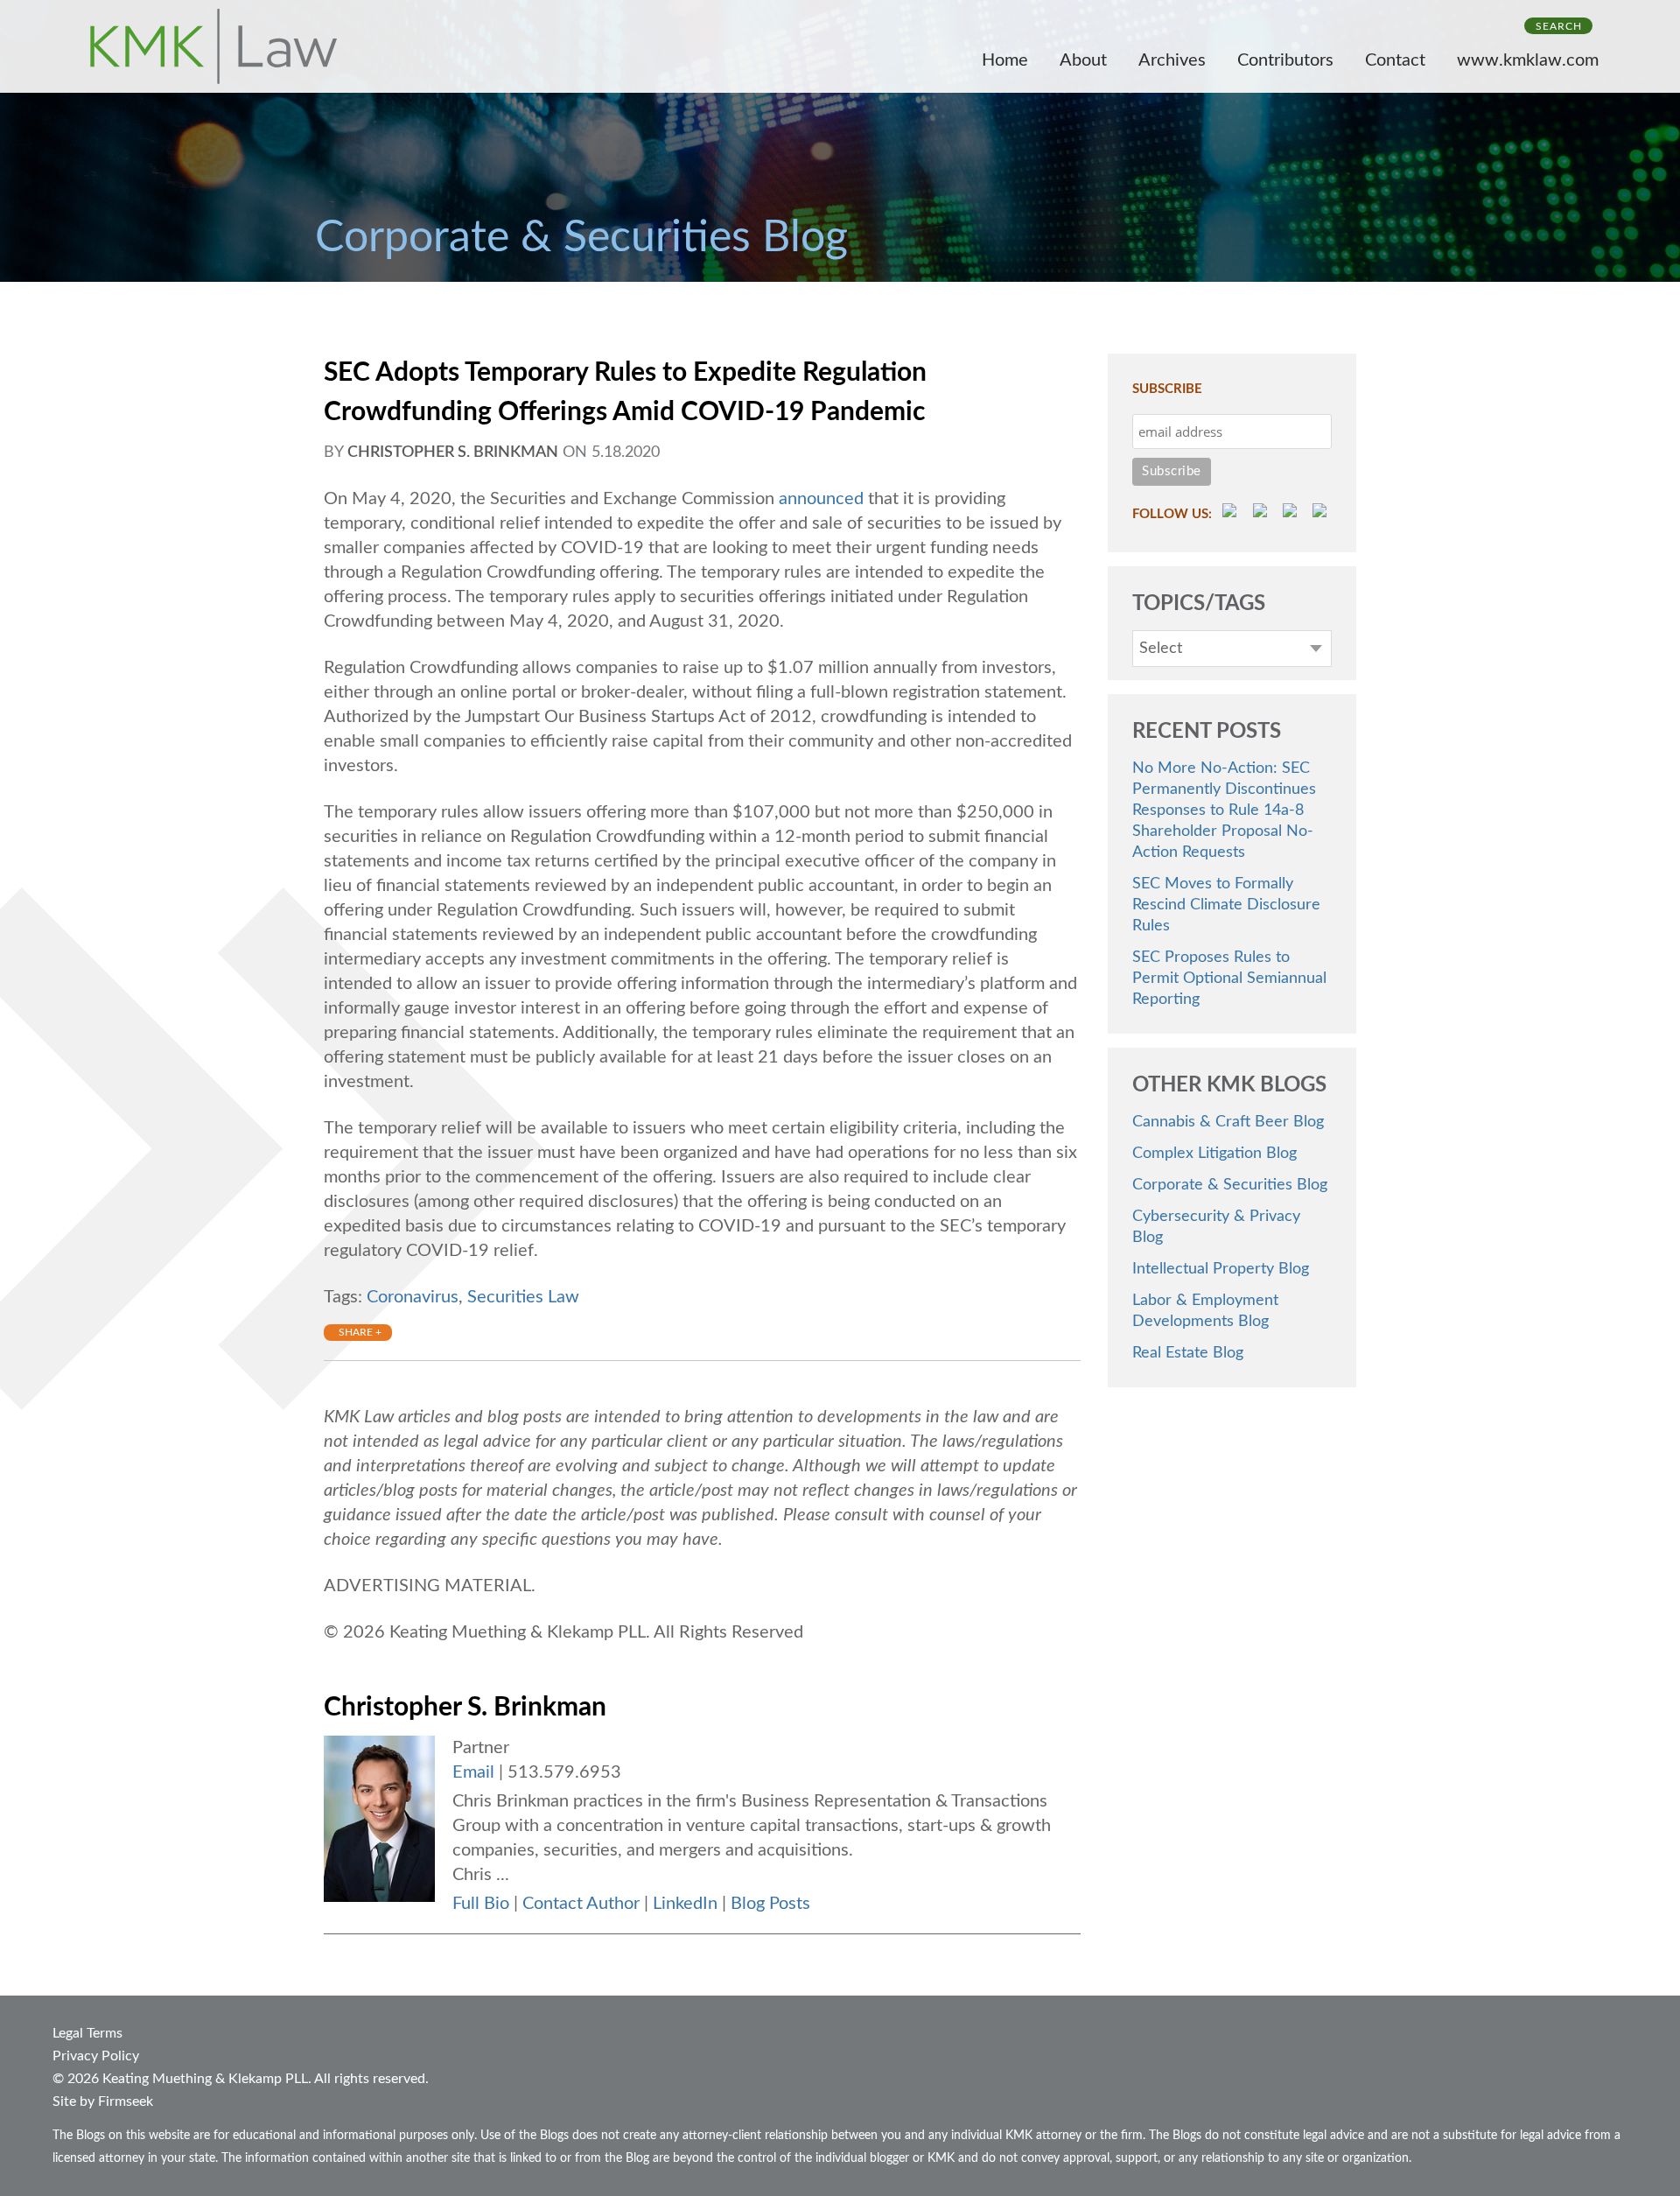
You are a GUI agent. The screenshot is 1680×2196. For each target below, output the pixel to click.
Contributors (1285, 60)
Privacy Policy (96, 2056)
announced (821, 499)
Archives (1172, 60)
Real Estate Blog (1188, 1353)
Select (1161, 649)
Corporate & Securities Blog (1230, 1185)
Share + (360, 1332)
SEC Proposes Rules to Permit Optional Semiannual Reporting (1229, 979)
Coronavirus (413, 1297)
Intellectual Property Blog (1221, 1269)
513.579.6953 (564, 1772)
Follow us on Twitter (1292, 513)
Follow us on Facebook (1263, 513)
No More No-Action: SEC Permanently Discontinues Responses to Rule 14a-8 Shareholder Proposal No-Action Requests (1224, 810)
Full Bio (481, 1904)
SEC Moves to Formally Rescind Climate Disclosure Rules (1226, 905)
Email (473, 1772)
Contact (1395, 60)
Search (1559, 26)
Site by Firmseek (103, 2101)
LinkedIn (685, 1904)
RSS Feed (1232, 513)
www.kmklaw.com (1528, 60)
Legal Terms (87, 2033)
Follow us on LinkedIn (1322, 513)
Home (1005, 60)
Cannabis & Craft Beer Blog (1228, 1122)
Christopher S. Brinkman (453, 453)
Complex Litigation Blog (1214, 1154)
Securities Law (523, 1297)
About (1083, 60)
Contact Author (581, 1904)
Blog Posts (770, 1904)
